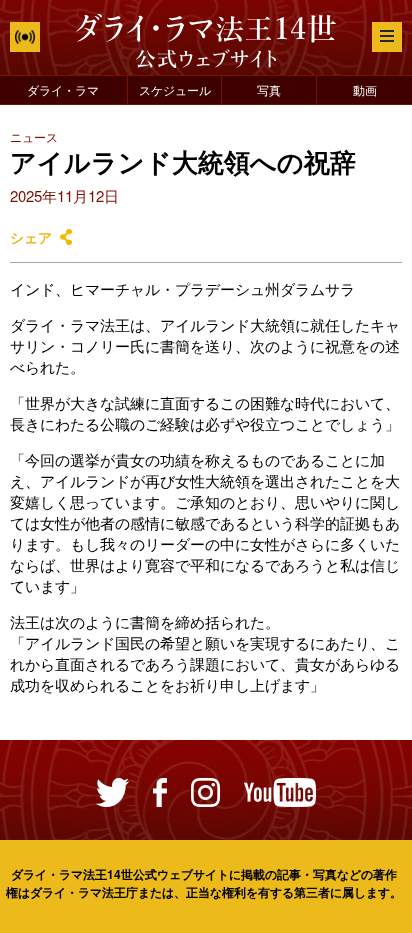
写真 (269, 89)
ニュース (34, 136)
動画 (365, 89)
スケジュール (175, 89)
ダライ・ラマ (63, 89)
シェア (31, 237)
